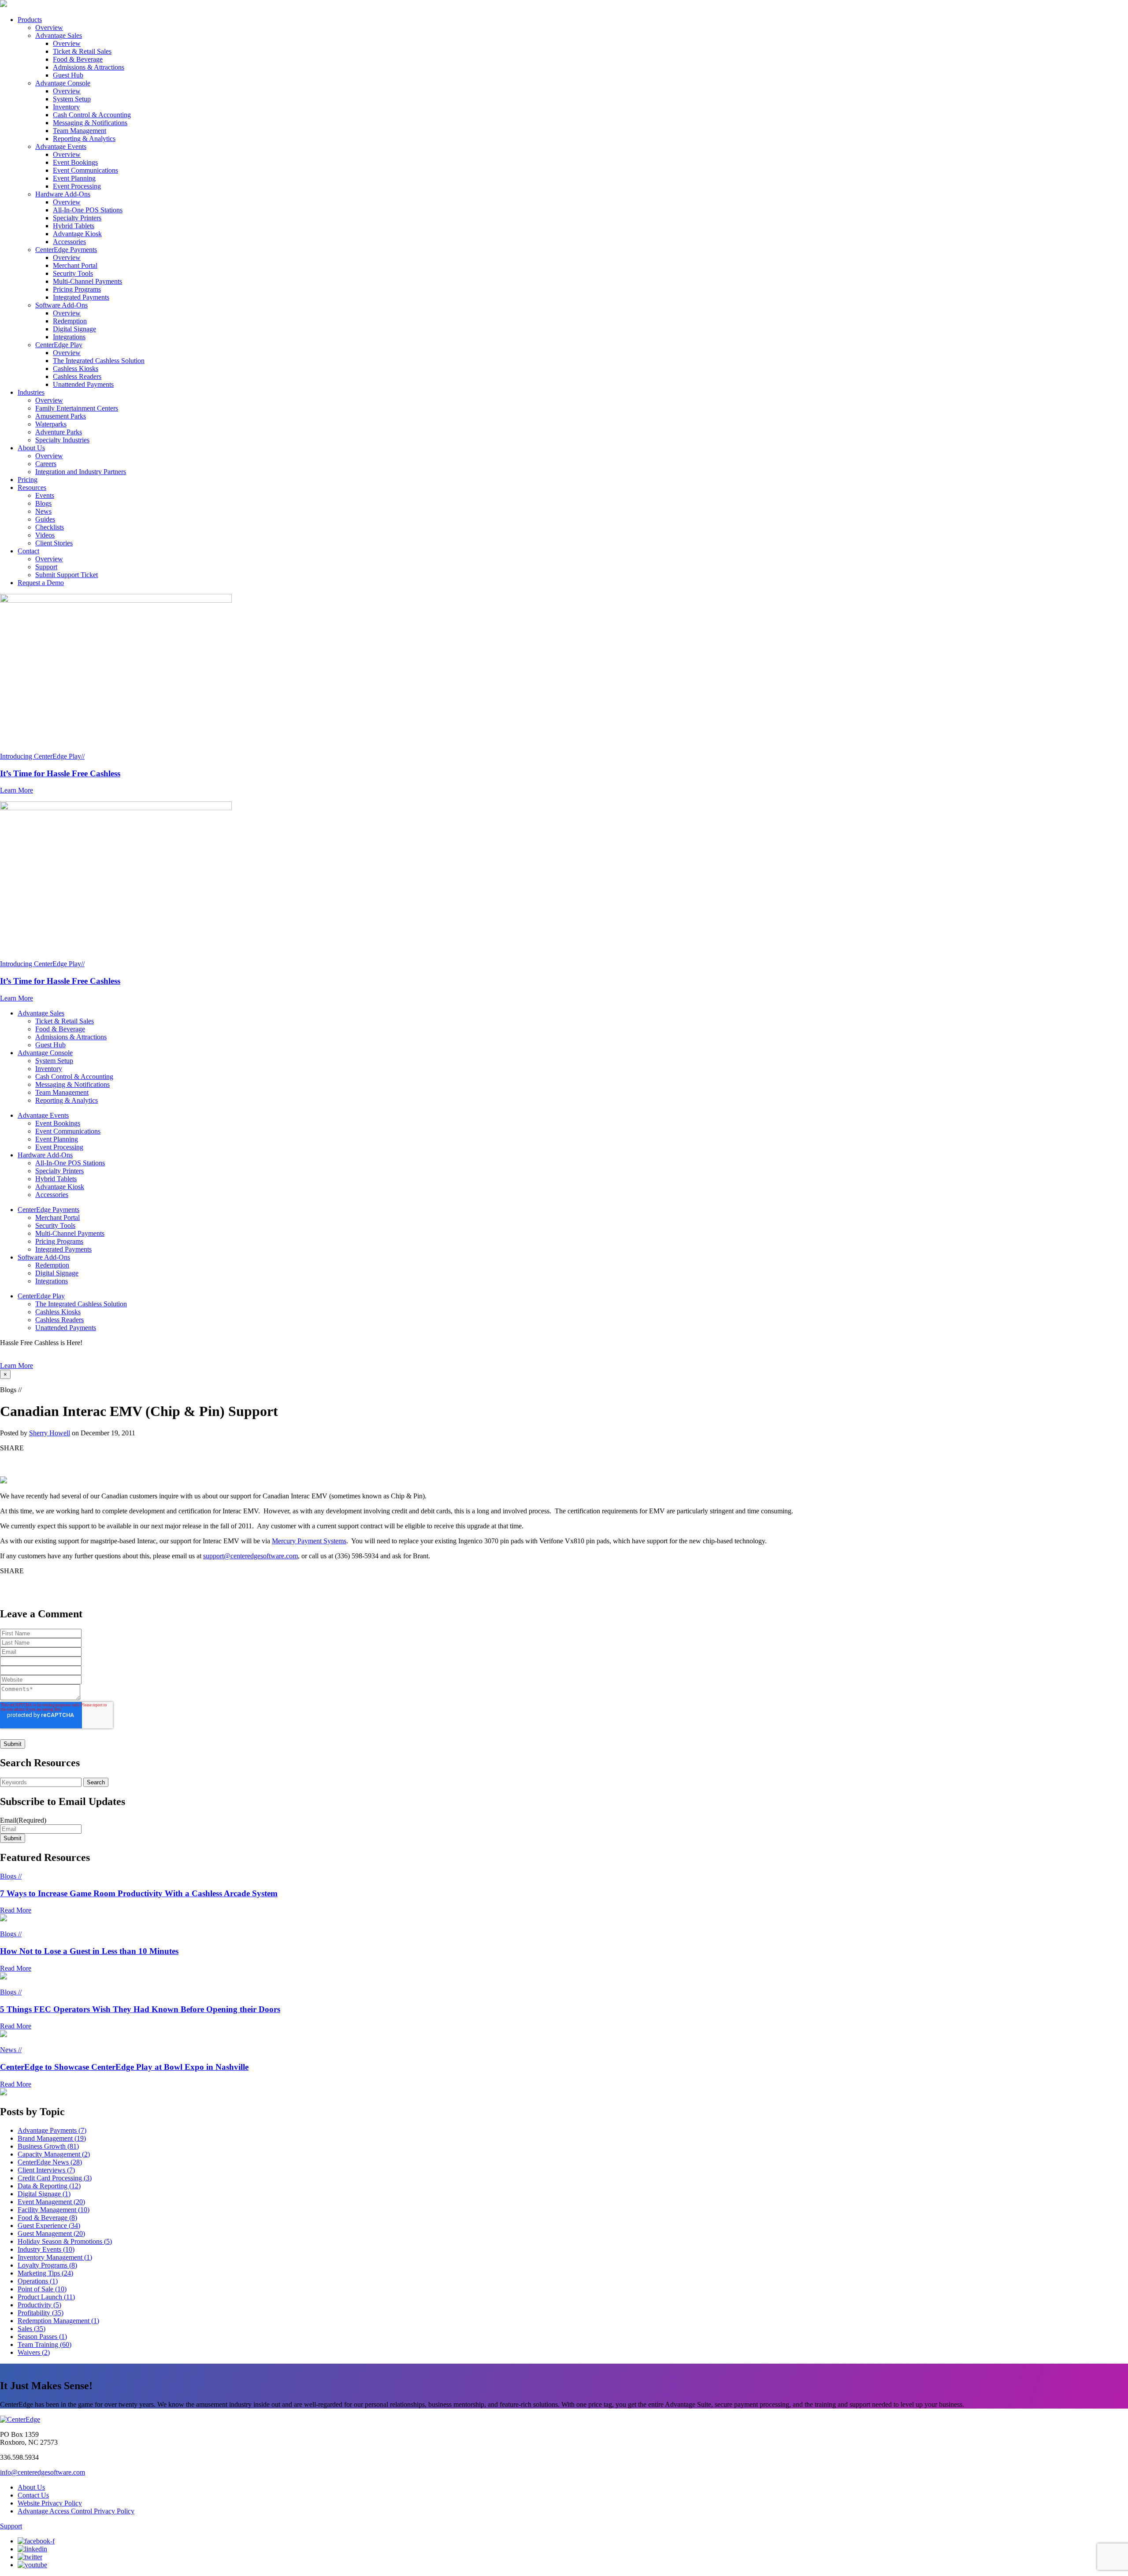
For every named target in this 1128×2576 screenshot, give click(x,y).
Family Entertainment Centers (77, 408)
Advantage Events (61, 146)
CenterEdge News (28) (50, 2162)
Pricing (28, 480)
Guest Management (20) (51, 2233)
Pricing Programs (77, 289)
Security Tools (73, 273)
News (43, 511)
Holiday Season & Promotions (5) (65, 2241)
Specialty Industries (62, 440)
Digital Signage (74, 329)
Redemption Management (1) (58, 2321)
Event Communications (85, 170)
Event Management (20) (51, 2202)
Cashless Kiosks (76, 369)
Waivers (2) (34, 2352)
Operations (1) (38, 2281)
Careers (46, 464)
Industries (31, 392)
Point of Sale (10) (42, 2289)
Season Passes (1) (42, 2337)
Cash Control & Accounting (92, 115)
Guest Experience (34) (49, 2226)
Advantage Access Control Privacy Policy (76, 2511)
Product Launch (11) (46, 2297)
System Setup (72, 99)
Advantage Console (63, 83)
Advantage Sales (59, 35)
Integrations (69, 337)
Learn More (17, 1366)
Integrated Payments (81, 297)
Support (46, 567)
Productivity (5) (39, 2305)
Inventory (66, 107)
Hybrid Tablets (74, 226)
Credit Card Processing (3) (55, 2178)
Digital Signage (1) (44, 2194)
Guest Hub (68, 75)
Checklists (50, 527)
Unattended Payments (83, 384)
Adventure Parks (59, 432)
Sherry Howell (50, 1433)
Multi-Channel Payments (87, 281)
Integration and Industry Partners (81, 472)
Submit (13, 1838)
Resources (32, 487)
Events (45, 495)
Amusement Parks (61, 416)
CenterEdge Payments (66, 250)
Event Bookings (75, 162)
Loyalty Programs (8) (47, 2265)
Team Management (80, 131)
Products (30, 20)
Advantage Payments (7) (52, 2130)
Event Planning (74, 178)
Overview (49, 28)
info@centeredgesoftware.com (43, 2472)
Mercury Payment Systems (309, 1541)
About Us (31, 448)
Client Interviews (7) (46, 2170)
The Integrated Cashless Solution (99, 361)
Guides (45, 519)
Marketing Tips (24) (45, 2273)
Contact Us (33, 2495)
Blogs (43, 503)
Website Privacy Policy (50, 2503)
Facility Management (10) (54, 2210)
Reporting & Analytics (84, 139)
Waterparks (51, 424)
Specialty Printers (77, 218)
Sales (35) (32, 2329)
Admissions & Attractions (89, 67)
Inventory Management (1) (55, 2257)
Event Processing (77, 186)
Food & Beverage (78, 59)
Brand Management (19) (52, 2138)
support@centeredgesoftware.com (250, 1556)
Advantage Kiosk (77, 234)
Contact (28, 551)
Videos (45, 535)
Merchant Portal (75, 265)
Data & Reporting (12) (49, 2186)
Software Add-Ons (61, 305)
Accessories (69, 242)
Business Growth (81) (48, 2146)
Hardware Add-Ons (63, 194)
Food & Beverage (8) (47, 2218)
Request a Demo (41, 583)
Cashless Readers (77, 376)
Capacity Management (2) (54, 2154)
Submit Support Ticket (67, 575)
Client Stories (54, 543)
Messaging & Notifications (90, 123)
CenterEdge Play (59, 345)
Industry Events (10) (46, 2249)
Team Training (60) (45, 2344)
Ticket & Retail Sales (82, 51)
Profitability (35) (41, 2313)
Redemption (70, 321)
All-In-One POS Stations (88, 210)
